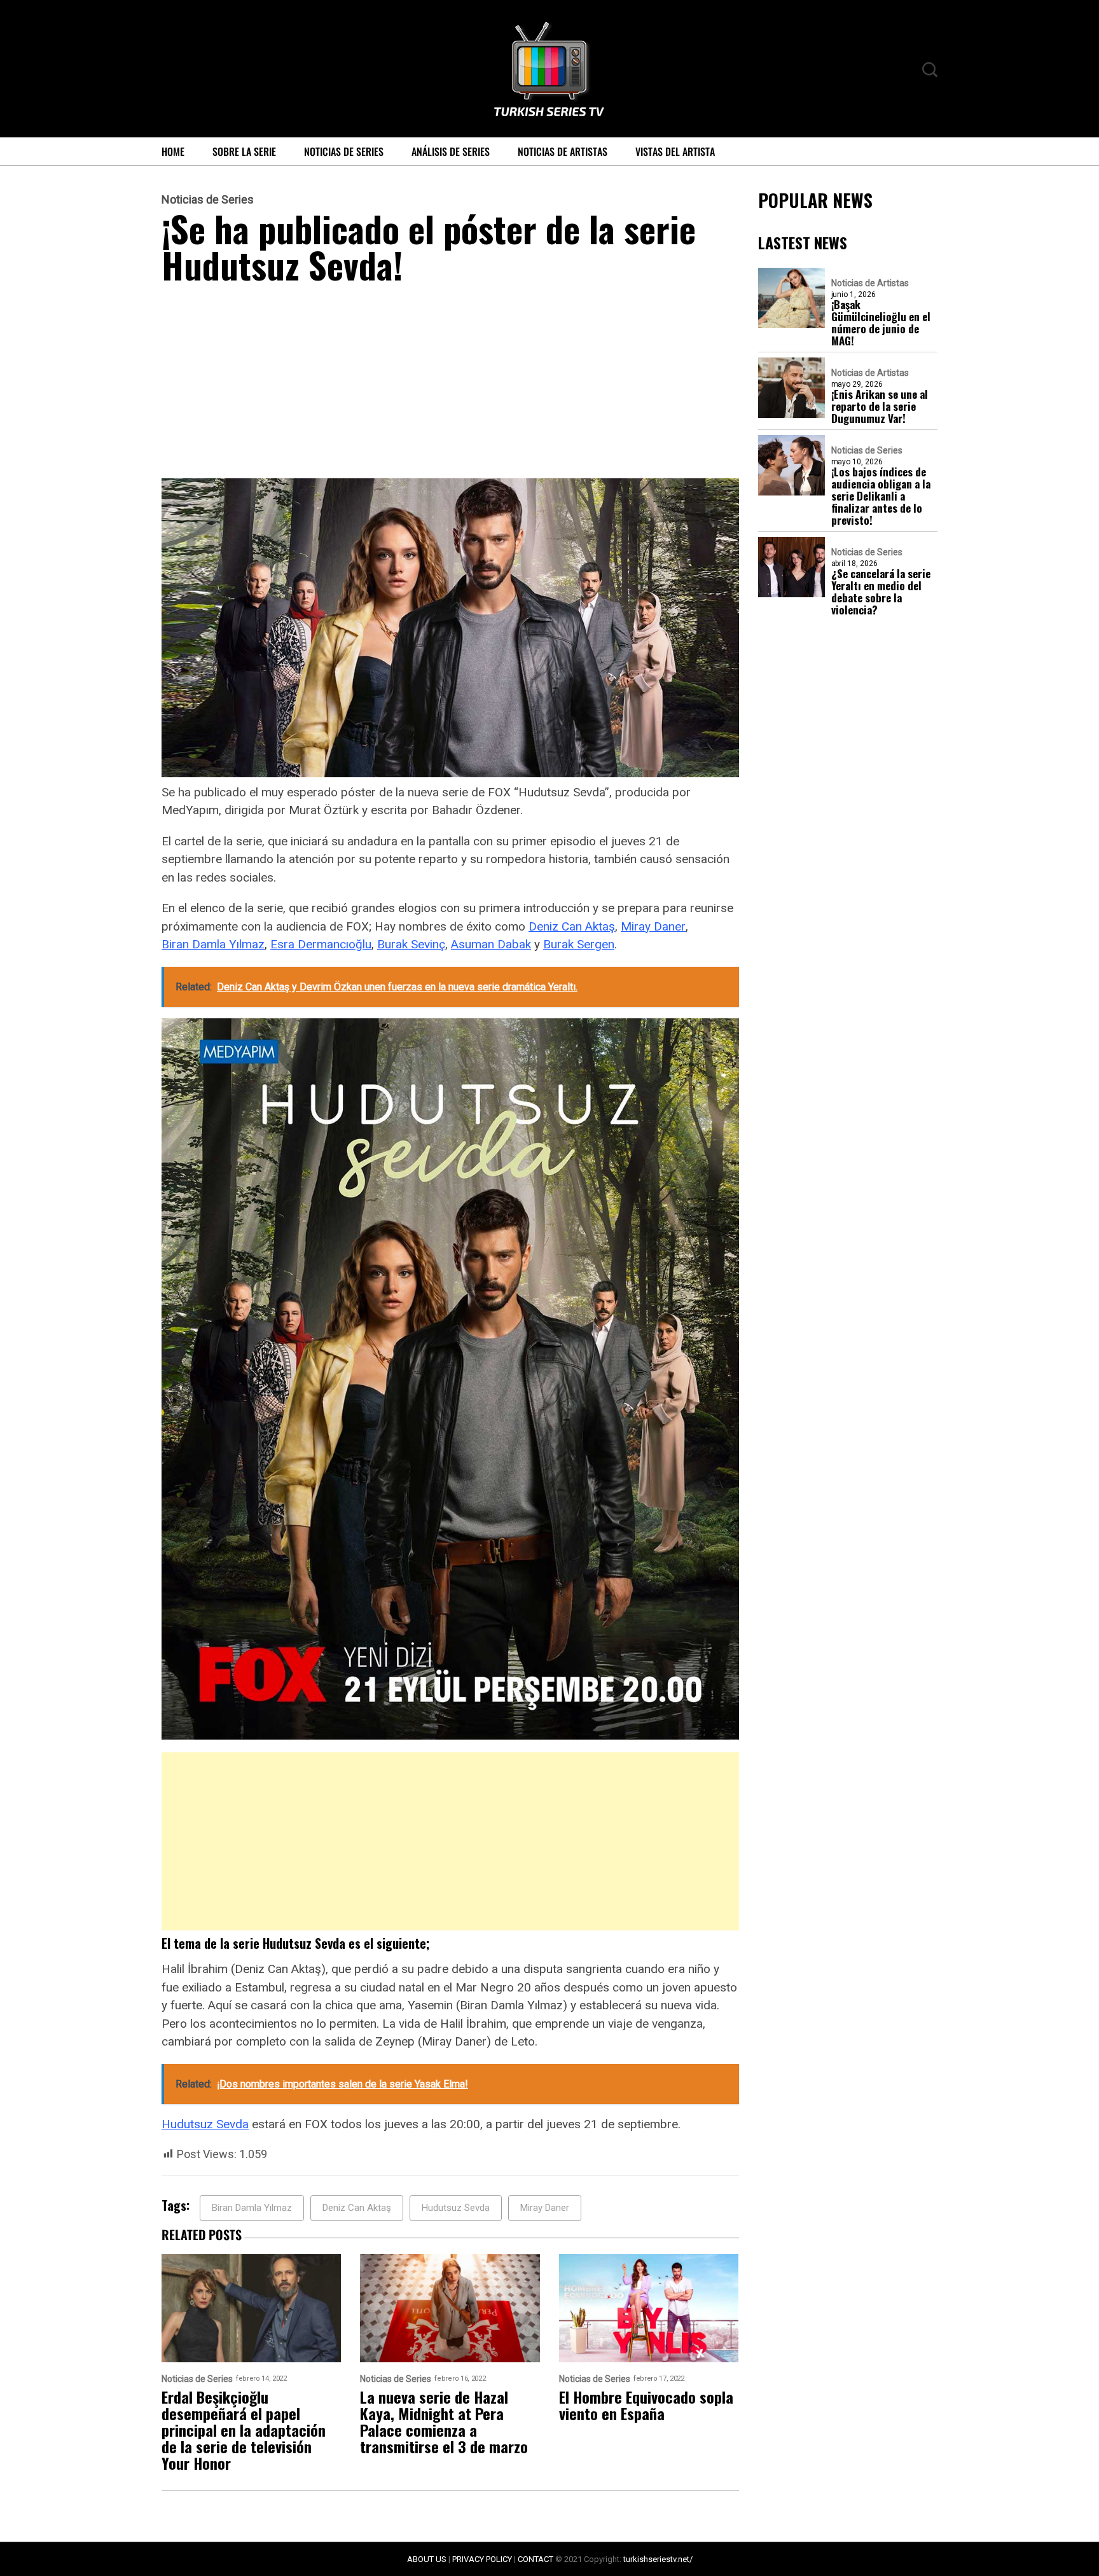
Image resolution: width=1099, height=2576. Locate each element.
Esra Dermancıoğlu (321, 944)
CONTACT (536, 2559)
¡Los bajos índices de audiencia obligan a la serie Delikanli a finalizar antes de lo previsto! (881, 496)
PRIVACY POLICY (482, 2559)
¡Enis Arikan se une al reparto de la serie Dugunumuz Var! (880, 406)
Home (173, 151)
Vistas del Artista (675, 151)
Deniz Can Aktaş (572, 926)
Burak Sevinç (411, 944)
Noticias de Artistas (563, 151)
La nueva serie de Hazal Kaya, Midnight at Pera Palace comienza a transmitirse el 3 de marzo (444, 2421)
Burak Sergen (579, 944)
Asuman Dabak (491, 944)
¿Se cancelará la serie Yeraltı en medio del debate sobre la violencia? (881, 592)
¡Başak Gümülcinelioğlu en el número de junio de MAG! (881, 322)
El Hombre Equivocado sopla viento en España (646, 2405)
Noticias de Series (344, 151)
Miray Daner (653, 926)
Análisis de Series (451, 151)
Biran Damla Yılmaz (213, 944)
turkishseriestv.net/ (658, 2559)
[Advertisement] (450, 384)
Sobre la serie (244, 151)
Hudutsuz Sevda (205, 2124)
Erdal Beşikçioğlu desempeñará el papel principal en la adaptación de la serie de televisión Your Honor (244, 2430)
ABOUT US (427, 2559)
